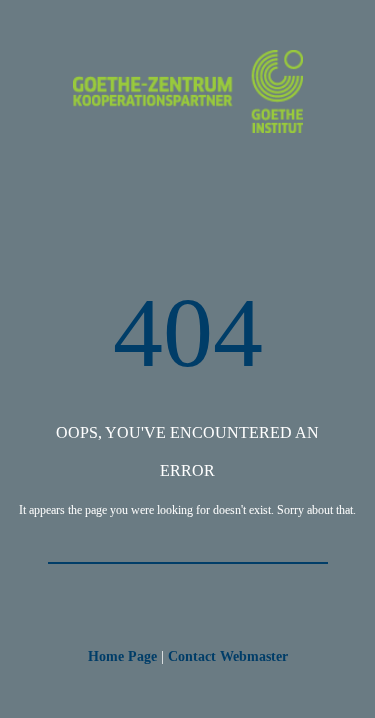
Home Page (122, 656)
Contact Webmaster (228, 656)
